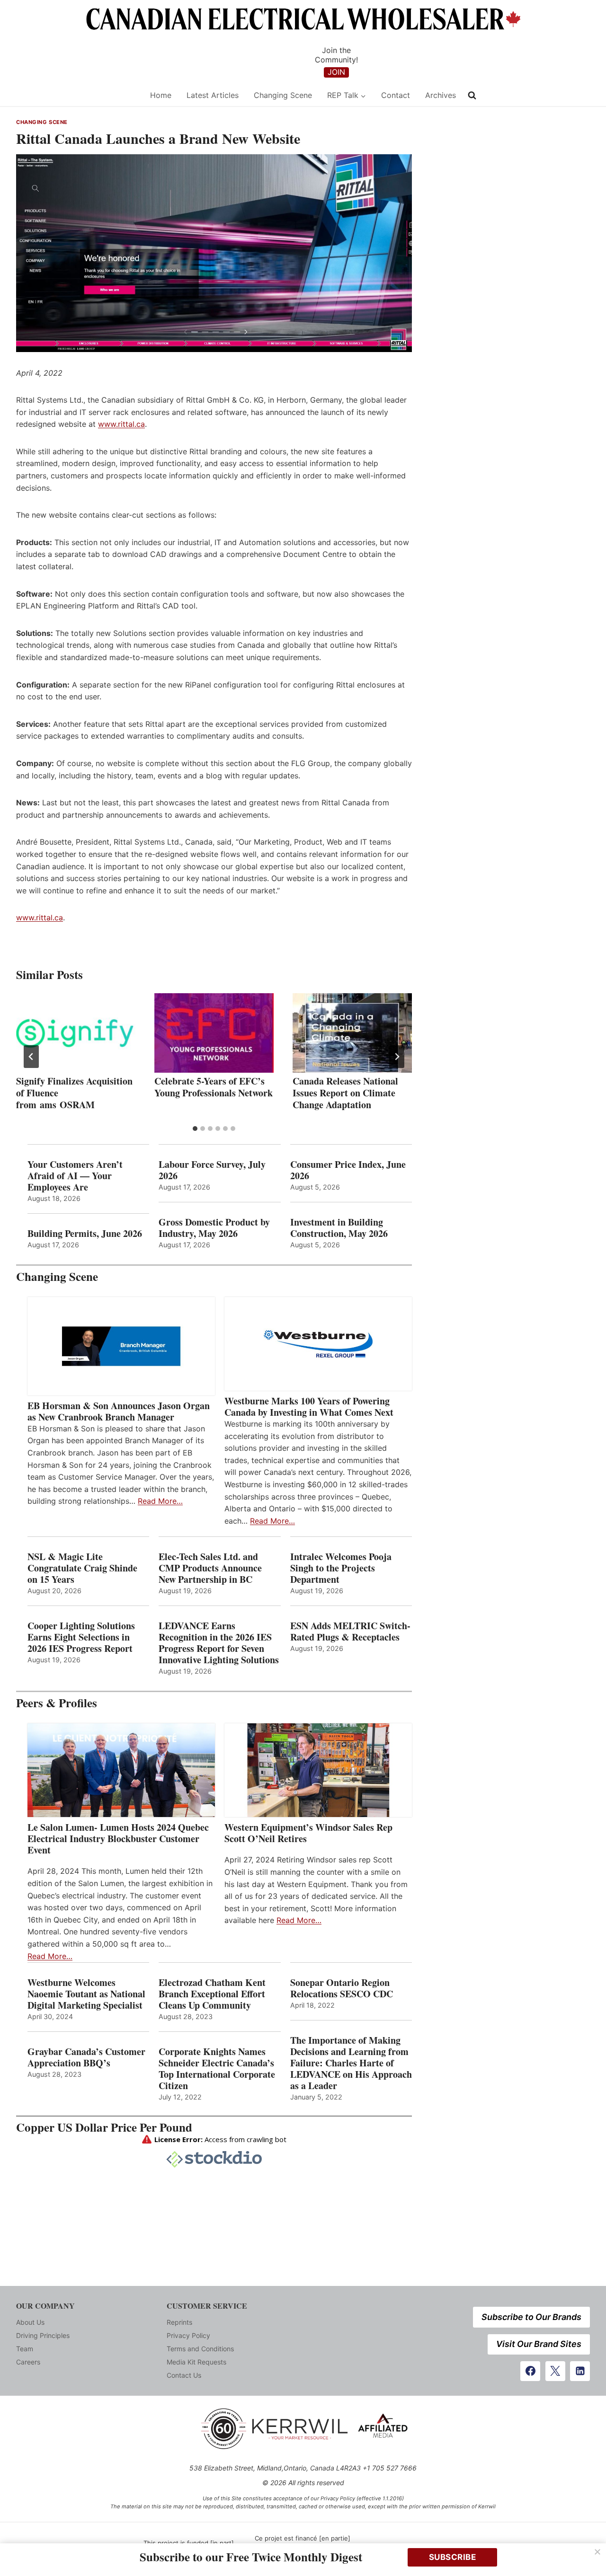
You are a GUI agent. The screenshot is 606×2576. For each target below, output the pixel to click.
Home (161, 95)
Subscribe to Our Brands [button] (531, 2317)
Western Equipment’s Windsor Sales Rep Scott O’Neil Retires (308, 1833)
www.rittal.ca (121, 424)
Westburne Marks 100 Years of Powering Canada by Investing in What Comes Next (309, 1407)
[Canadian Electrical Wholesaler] (77, 95)
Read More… (160, 1501)
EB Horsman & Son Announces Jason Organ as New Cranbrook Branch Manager (119, 1412)
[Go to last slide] (31, 1057)
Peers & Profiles (57, 1703)
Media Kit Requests (196, 2362)
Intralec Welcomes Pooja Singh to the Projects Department (341, 1568)
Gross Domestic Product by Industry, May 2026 (214, 1228)
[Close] (597, 2552)
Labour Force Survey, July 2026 (212, 1170)
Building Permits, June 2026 (85, 1234)
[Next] (397, 1057)
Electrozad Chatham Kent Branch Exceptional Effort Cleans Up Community (212, 1994)
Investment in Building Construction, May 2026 (339, 1228)
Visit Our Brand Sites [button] (539, 2344)
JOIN (336, 72)
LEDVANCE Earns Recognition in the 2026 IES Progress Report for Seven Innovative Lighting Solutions (219, 1643)
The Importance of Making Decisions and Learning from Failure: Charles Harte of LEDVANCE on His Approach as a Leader (351, 2063)
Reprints (179, 2322)
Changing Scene (283, 95)
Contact (396, 95)
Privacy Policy (188, 2335)
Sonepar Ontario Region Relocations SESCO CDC (342, 1988)
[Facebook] (530, 2371)
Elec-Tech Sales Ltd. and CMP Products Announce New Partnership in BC (210, 1568)
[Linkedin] (580, 2371)
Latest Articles (213, 95)
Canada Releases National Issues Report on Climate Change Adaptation (345, 1093)
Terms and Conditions (200, 2349)
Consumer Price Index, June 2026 (348, 1170)
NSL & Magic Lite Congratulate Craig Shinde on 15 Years (82, 1568)
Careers (28, 2362)
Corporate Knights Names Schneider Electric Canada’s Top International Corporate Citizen (217, 2069)
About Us (30, 2322)
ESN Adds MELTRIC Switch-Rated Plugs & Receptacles (350, 1632)
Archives (441, 95)
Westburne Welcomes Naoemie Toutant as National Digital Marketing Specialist (86, 1994)
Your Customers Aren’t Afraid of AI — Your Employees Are (75, 1176)
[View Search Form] (472, 96)
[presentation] (76, 1033)
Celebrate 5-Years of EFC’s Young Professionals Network (214, 1087)
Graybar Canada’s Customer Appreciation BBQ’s (86, 2057)
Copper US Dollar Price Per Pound (104, 2127)
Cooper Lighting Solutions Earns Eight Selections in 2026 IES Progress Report (82, 1637)
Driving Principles (43, 2335)
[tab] (195, 1129)
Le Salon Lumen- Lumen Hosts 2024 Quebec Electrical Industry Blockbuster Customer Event (118, 1839)
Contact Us (184, 2375)
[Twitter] (555, 2371)
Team (25, 2349)
